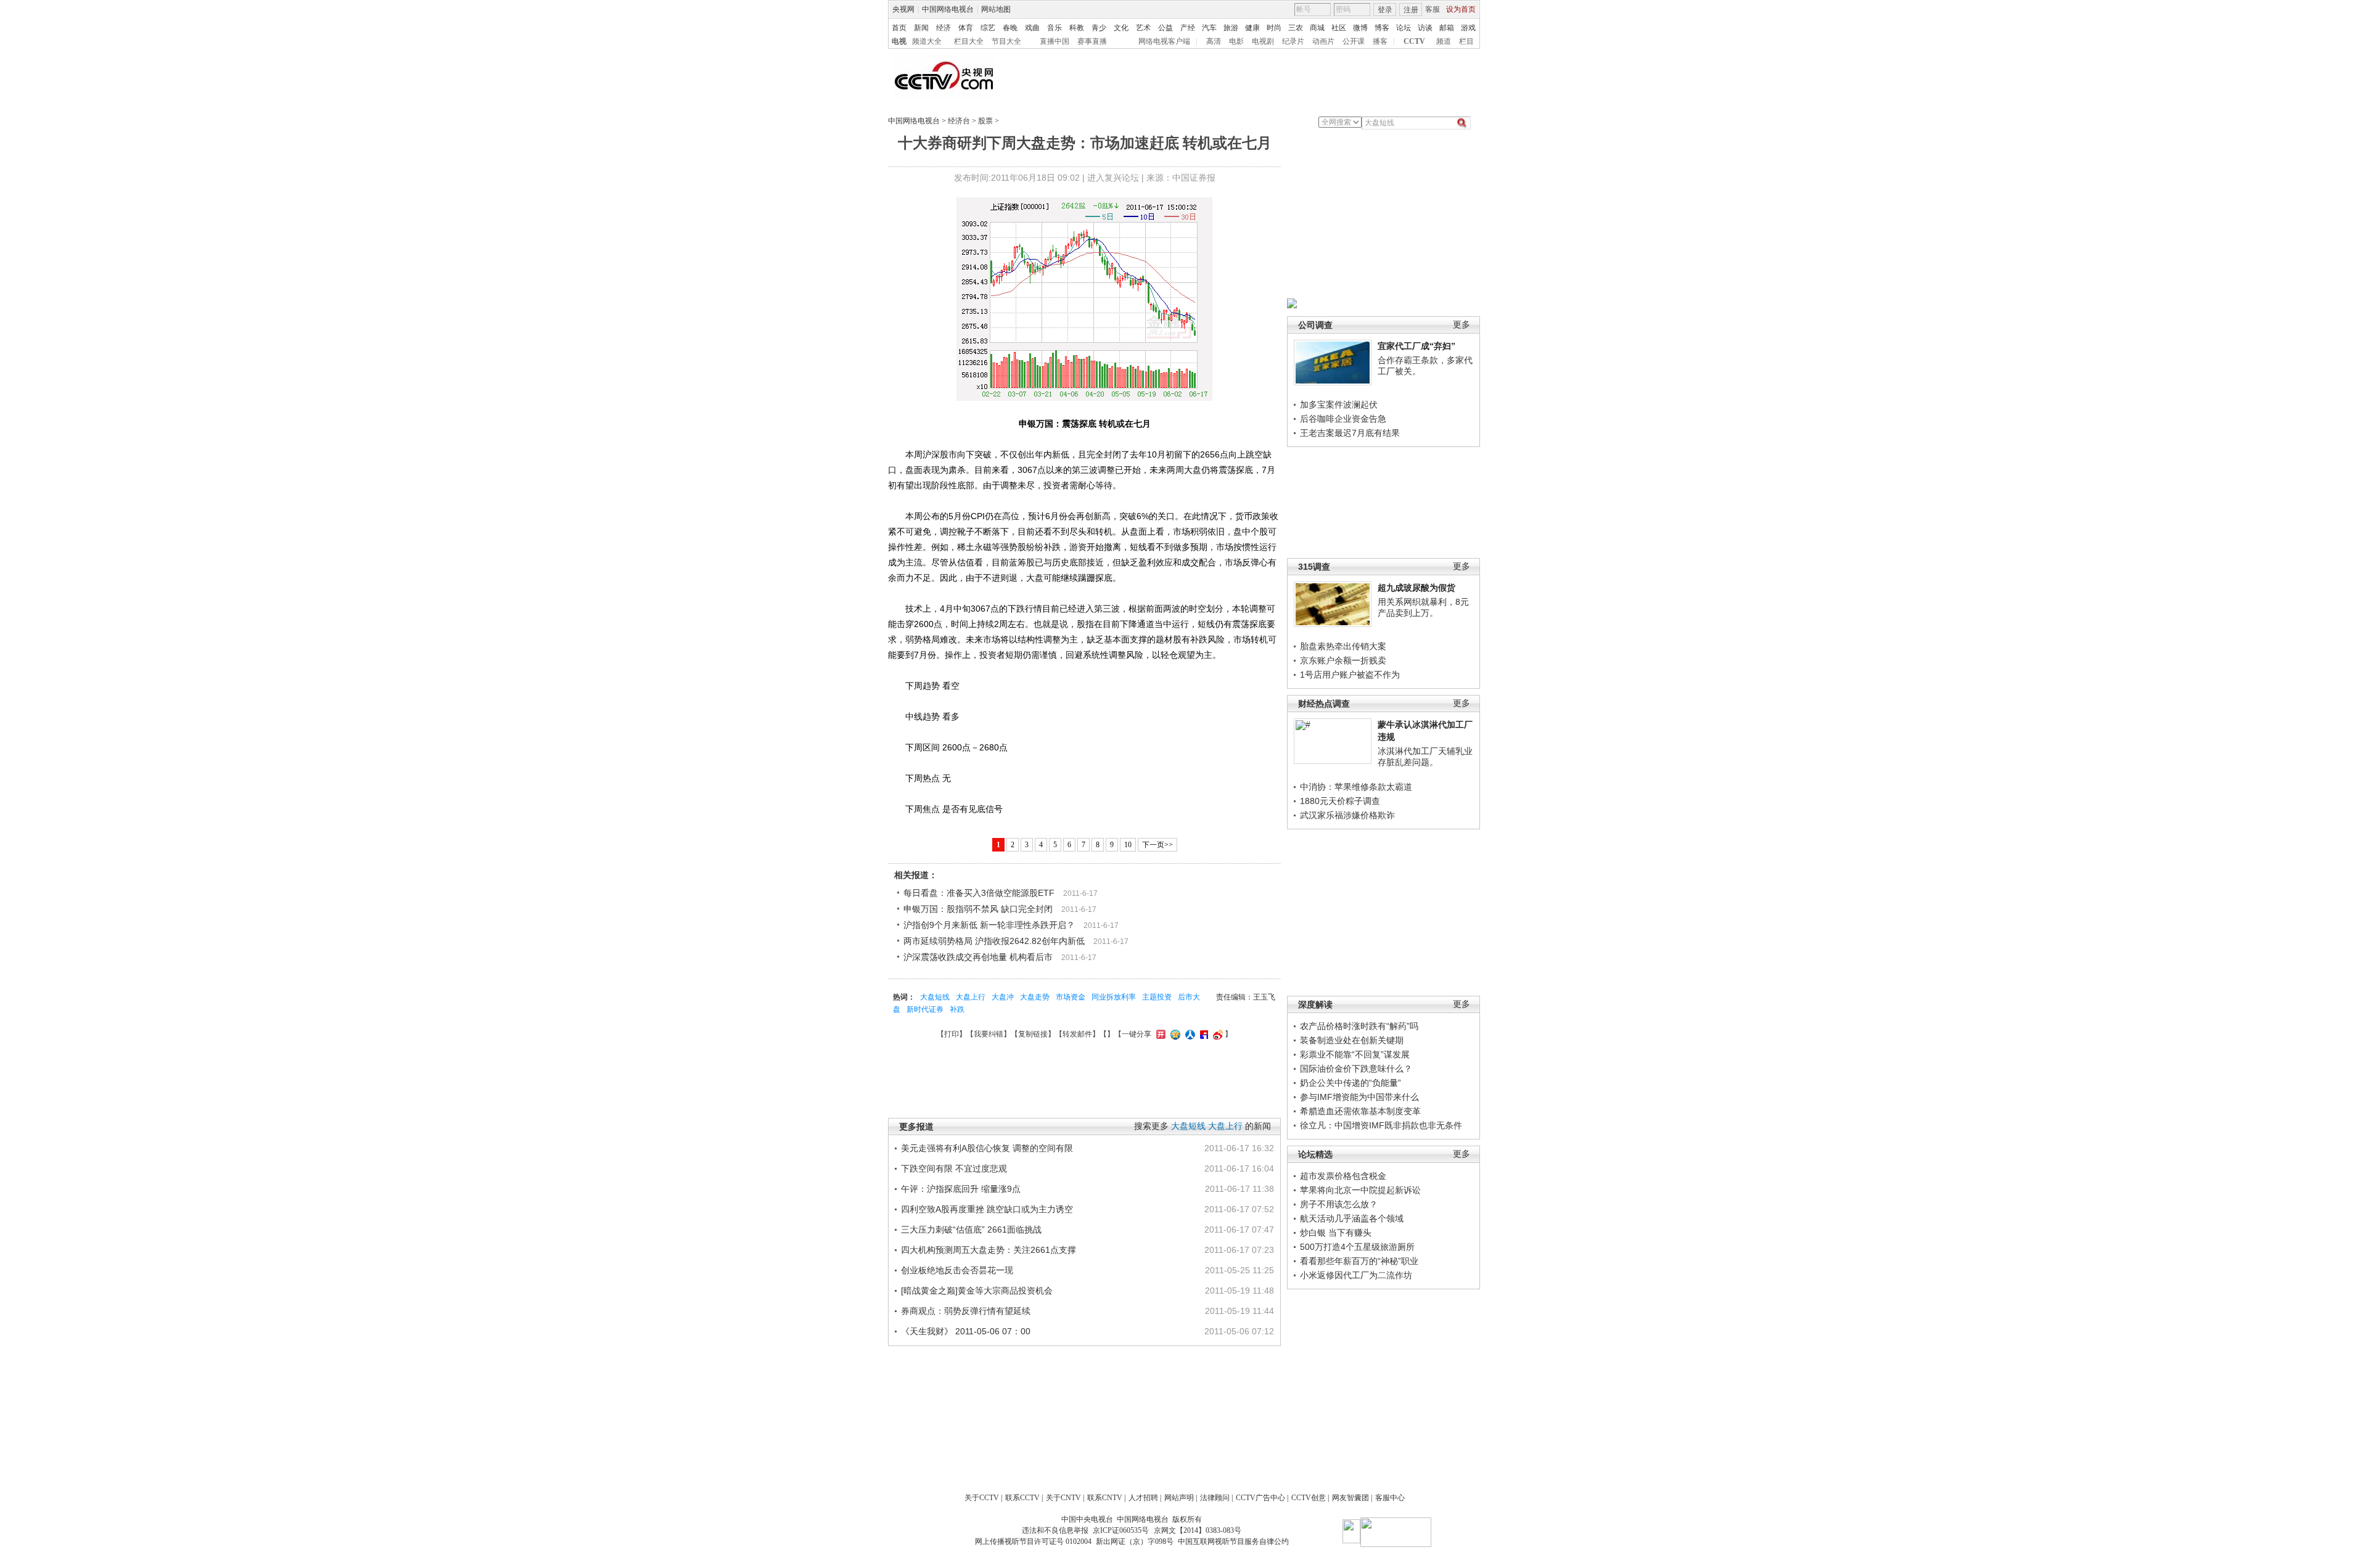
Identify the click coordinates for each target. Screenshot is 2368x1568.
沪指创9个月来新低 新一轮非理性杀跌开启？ (989, 925)
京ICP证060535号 (1121, 1530)
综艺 (988, 28)
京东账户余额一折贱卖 (1343, 660)
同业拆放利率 (1114, 997)
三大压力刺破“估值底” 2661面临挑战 (971, 1229)
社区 (1339, 28)
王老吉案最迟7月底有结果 (1350, 433)
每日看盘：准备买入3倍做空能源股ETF (979, 893)
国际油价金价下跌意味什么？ (1356, 1069)
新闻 (921, 28)
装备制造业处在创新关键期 (1352, 1040)
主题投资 (1157, 997)
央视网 (903, 9)
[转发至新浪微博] (1216, 1034)
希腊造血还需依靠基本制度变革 (1360, 1111)
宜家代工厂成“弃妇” (1416, 346)
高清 (1214, 41)
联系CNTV (1105, 1498)
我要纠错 (989, 1034)
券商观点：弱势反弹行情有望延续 (966, 1311)
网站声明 (1179, 1498)
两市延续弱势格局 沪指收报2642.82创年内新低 (994, 941)
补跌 (957, 1009)
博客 (1382, 28)
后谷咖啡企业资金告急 (1343, 419)
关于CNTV (1063, 1498)
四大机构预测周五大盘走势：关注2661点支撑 (989, 1250)
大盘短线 (935, 997)
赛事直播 (1092, 41)
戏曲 (1032, 28)
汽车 (1209, 28)
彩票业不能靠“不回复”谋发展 (1355, 1054)
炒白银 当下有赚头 (1336, 1233)
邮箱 (1447, 28)
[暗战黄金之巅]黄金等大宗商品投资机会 (977, 1291)
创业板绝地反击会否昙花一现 (957, 1270)
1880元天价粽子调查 (1340, 801)
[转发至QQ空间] (1174, 1034)
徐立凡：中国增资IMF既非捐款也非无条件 (1381, 1125)
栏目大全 (969, 41)
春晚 (1010, 28)
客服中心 (1390, 1498)
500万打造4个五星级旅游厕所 (1357, 1247)
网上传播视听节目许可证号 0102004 (1033, 1541)
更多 (1461, 325)
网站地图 (996, 9)
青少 (1099, 28)
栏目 (1466, 41)
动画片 (1323, 41)
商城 (1317, 28)
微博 (1360, 28)
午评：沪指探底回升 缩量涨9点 (961, 1189)
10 (1128, 845)
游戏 (1468, 28)
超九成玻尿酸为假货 (1416, 588)
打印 (952, 1034)
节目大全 (1006, 41)
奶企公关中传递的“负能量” (1350, 1083)
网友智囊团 (1350, 1498)
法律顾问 (1215, 1498)
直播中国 (1054, 41)
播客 (1380, 41)
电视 (899, 41)
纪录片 (1293, 41)
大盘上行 (971, 997)
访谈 (1425, 28)
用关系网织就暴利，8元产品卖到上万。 (1423, 607)
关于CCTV (982, 1498)
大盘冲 (1003, 997)
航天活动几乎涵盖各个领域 (1352, 1218)
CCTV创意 (1309, 1498)
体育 (966, 28)
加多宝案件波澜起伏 (1339, 404)
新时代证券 (925, 1009)
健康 (1252, 28)
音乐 (1054, 28)
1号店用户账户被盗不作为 (1350, 675)
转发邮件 (1077, 1034)
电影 (1236, 41)
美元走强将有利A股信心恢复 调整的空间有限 (987, 1148)
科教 (1077, 28)
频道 (1444, 41)
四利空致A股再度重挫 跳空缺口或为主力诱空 (987, 1209)
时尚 (1274, 28)
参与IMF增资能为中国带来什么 (1359, 1097)
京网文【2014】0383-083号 (1198, 1530)
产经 (1188, 28)
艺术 (1143, 28)
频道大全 (927, 41)
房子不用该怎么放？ (1339, 1204)
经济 (943, 28)
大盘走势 (1035, 997)
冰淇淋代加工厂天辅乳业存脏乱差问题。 (1425, 757)
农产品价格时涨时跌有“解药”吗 (1359, 1026)
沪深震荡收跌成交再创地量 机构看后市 (978, 957)
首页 (899, 28)
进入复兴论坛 (1113, 178)
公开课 (1354, 41)
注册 (1411, 10)
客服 (1433, 9)
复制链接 (1033, 1034)
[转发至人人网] (1189, 1034)
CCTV (1414, 41)
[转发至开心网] (1159, 1034)
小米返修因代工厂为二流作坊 (1356, 1275)
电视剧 (1263, 41)
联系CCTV (1022, 1498)
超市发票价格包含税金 (1343, 1176)
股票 (985, 121)
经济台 (959, 121)
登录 (1385, 10)
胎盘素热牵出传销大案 (1343, 646)
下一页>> (1157, 845)
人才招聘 (1143, 1498)
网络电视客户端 (1164, 41)
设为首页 (1461, 9)
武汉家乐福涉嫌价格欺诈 (1347, 815)
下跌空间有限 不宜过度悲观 (954, 1168)
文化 (1121, 28)
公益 (1165, 28)
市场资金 (1071, 997)
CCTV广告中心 (1260, 1498)
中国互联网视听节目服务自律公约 (1233, 1541)
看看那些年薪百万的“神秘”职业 (1359, 1261)
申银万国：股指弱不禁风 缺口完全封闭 (978, 909)
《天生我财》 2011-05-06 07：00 (966, 1331)
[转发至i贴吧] (1202, 1034)
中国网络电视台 (948, 9)
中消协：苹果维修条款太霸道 (1356, 787)
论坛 (1404, 28)
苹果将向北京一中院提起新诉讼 (1360, 1190)
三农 (1296, 28)
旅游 (1231, 28)
